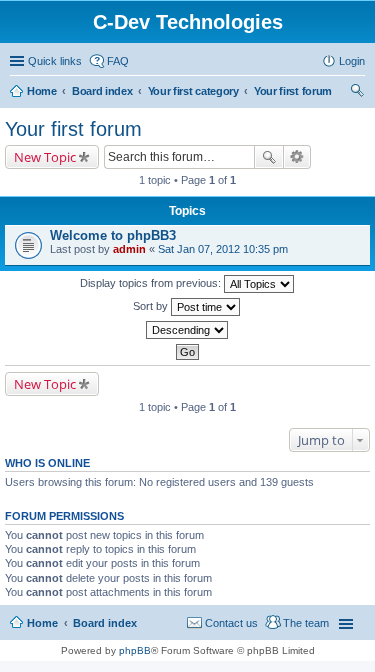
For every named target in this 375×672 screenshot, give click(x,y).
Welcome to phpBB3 (113, 235)
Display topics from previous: (152, 283)
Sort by (152, 306)
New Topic (45, 157)
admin (129, 249)
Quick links (55, 61)
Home (42, 91)
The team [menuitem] (306, 623)
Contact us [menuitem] (231, 623)
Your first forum (293, 91)
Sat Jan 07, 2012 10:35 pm (223, 249)
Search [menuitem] (357, 93)
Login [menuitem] (352, 61)
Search (269, 157)
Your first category (193, 91)
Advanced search (297, 157)
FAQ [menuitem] (118, 61)
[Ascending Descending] (187, 330)
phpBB (135, 650)
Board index (102, 91)
